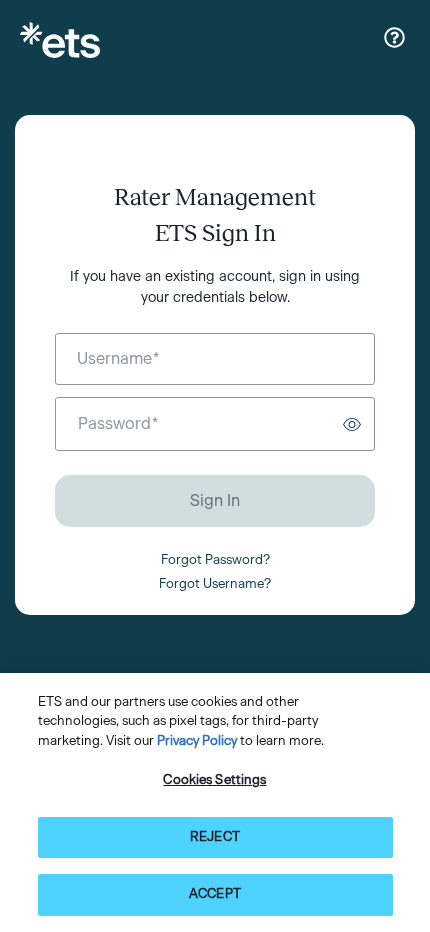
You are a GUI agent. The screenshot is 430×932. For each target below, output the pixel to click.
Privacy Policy (197, 741)
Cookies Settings (214, 780)
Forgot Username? (215, 584)
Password (118, 424)
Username (118, 359)
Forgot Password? (215, 560)
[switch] (352, 424)
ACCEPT (215, 894)
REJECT (215, 837)
